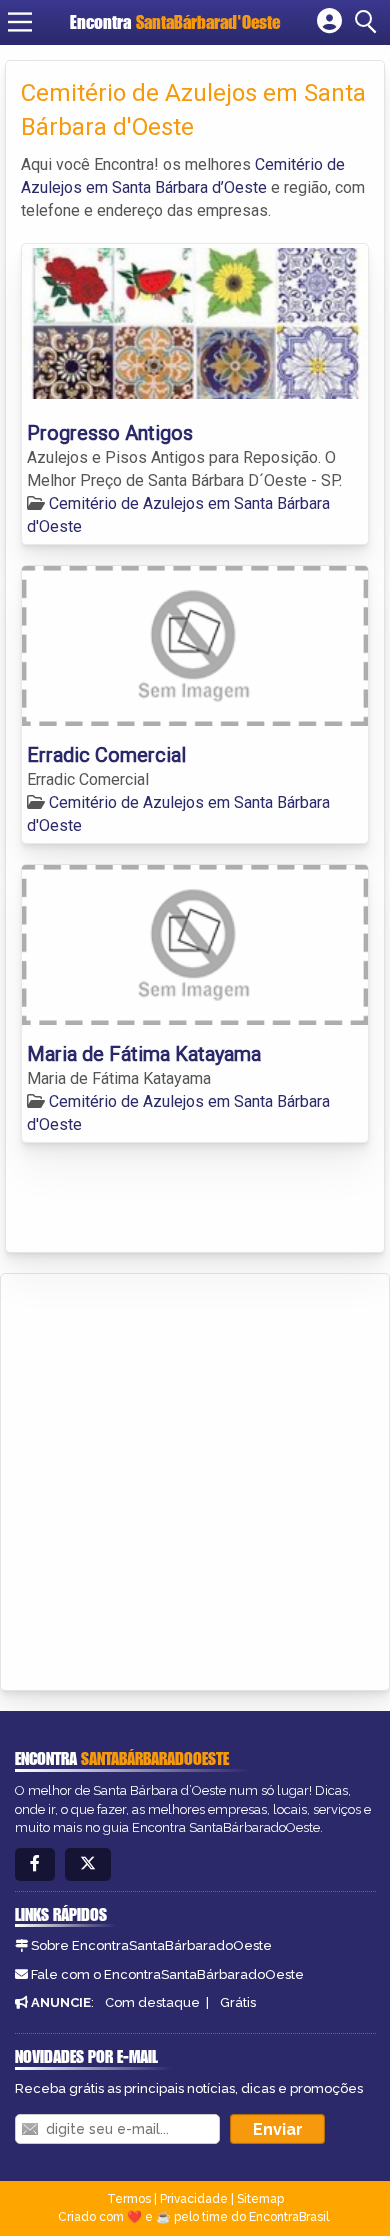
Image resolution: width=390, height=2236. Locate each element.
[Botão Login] (329, 22)
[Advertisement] (195, 1479)
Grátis (238, 2002)
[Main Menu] (20, 22)
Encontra (175, 22)
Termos (129, 2199)
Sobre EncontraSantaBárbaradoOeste (151, 1945)
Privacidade (194, 2199)
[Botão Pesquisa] (369, 22)
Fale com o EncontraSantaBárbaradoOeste (167, 1974)
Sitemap (260, 2199)
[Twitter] (88, 1864)
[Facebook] (35, 1864)
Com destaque (152, 2002)
